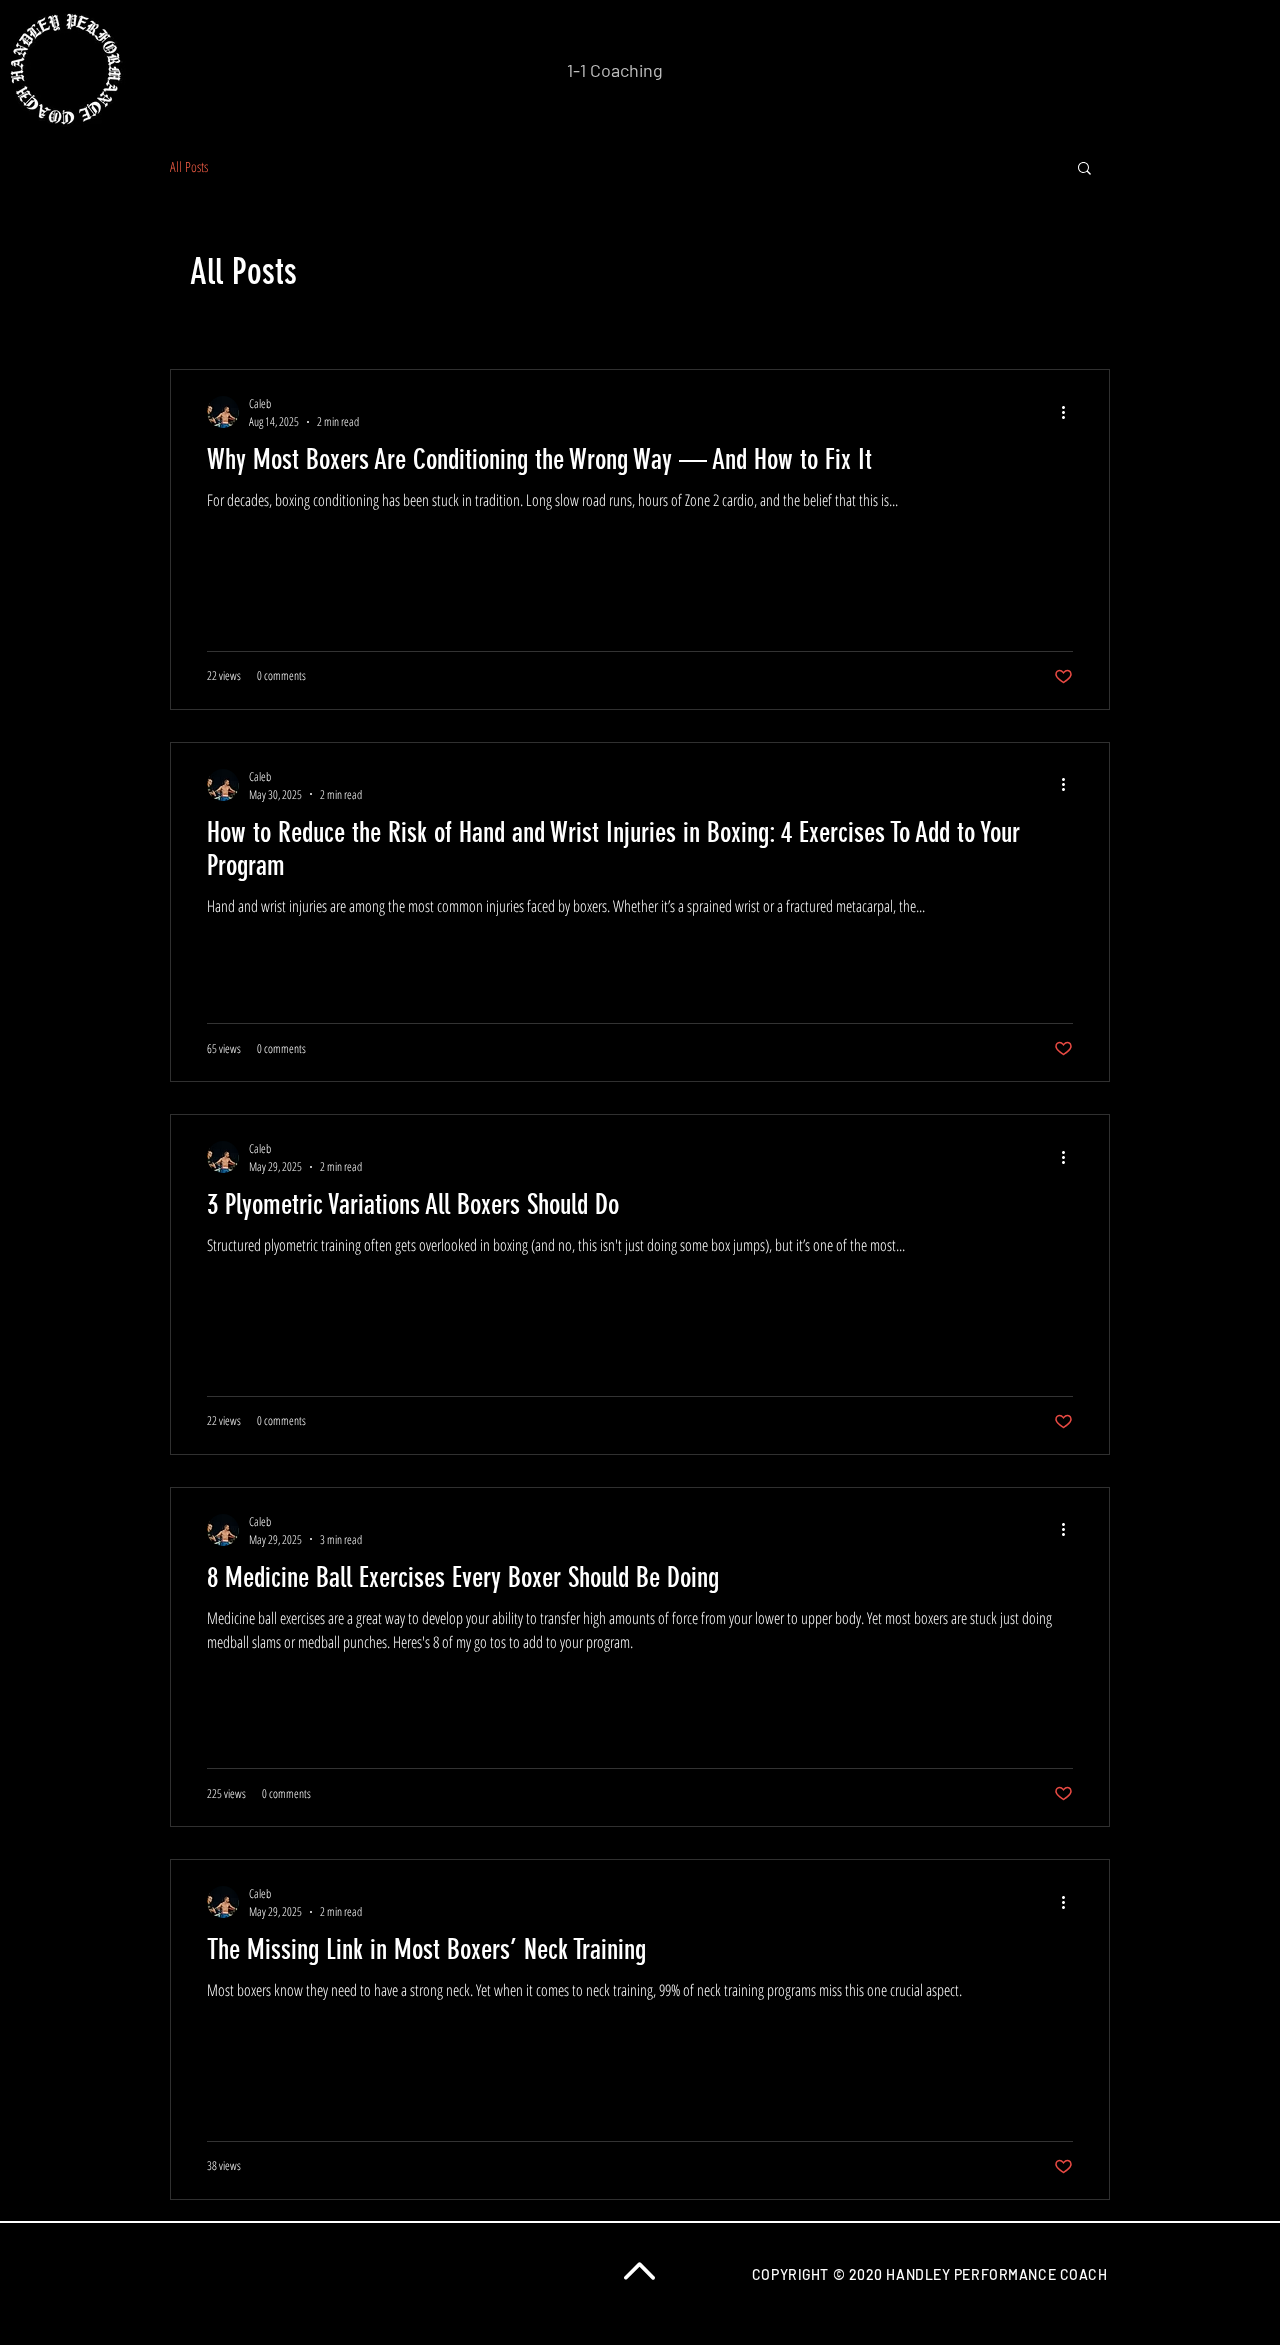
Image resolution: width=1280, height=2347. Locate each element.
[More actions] (1070, 412)
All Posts (189, 166)
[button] (1084, 169)
